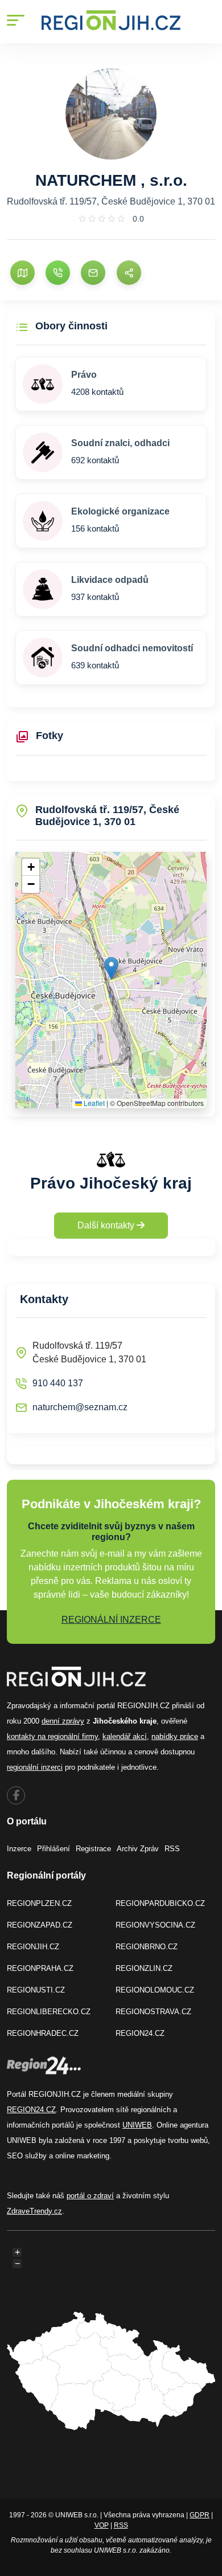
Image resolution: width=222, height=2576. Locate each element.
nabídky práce (175, 1736)
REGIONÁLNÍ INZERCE (111, 1620)
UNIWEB (137, 2125)
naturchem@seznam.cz (80, 1407)
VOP (102, 2525)
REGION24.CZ (140, 2033)
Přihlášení (54, 1849)
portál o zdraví (90, 2196)
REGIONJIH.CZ (33, 1947)
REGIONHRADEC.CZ (43, 2033)
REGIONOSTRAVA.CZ (153, 2012)
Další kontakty (107, 1225)
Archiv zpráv (138, 1849)
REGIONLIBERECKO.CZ (49, 2012)
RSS (172, 1849)
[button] (111, 968)
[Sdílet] (129, 273)
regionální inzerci (35, 1767)
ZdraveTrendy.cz (34, 2211)
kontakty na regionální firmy (52, 1736)
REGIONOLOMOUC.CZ (155, 1990)
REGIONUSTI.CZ (36, 1990)
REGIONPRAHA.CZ (40, 1968)
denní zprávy (63, 1721)
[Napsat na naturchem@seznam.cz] (93, 273)
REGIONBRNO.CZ (147, 1947)
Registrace (93, 1849)
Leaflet (93, 1103)
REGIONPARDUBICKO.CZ (160, 1903)
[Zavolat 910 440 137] (58, 273)
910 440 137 (58, 1383)
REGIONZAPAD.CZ (40, 1925)
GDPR (200, 2515)
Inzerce (19, 1849)
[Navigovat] (22, 273)
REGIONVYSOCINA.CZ (155, 1925)
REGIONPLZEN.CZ (39, 1903)
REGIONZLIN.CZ (144, 1968)
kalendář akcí (125, 1736)
